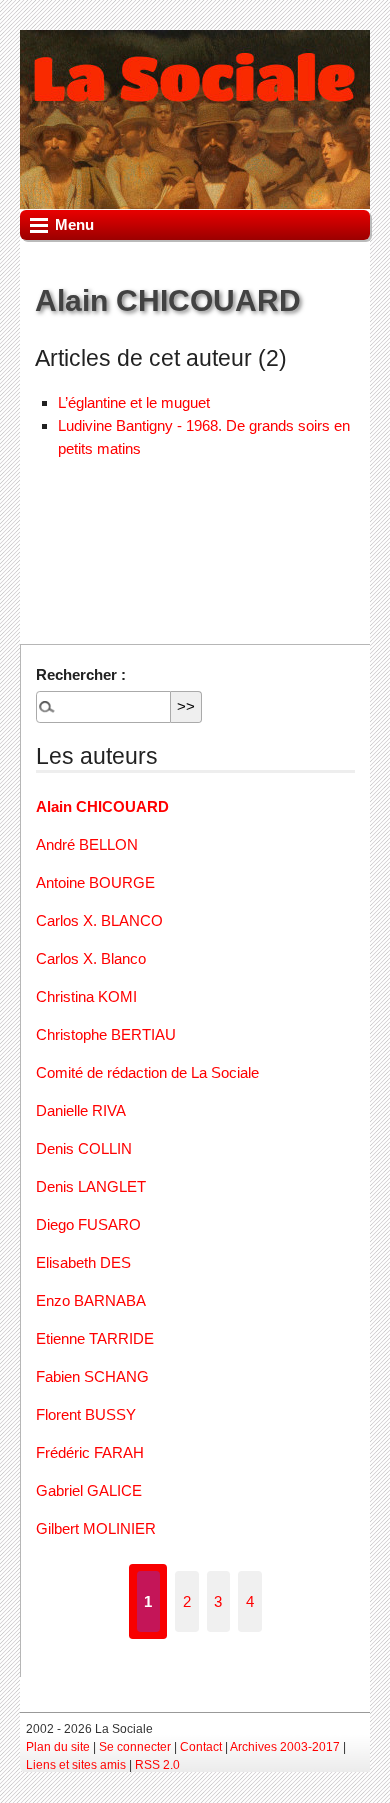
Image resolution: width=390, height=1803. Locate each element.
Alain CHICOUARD (102, 806)
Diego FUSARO (88, 1224)
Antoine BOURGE (95, 882)
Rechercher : (81, 674)
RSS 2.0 (157, 1765)
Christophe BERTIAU (106, 1034)
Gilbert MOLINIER (96, 1528)
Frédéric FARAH (90, 1452)
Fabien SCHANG (92, 1376)
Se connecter (135, 1747)
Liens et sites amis (76, 1765)
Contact (201, 1747)
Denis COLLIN (84, 1148)
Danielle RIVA (81, 1110)
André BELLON (87, 844)
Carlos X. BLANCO (99, 920)
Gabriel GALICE (89, 1490)
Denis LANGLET (91, 1186)
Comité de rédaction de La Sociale (147, 1072)
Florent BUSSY (86, 1414)
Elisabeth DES (83, 1262)
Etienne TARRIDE (95, 1338)
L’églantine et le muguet (134, 402)
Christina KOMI (86, 996)
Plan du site (58, 1747)
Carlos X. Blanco (91, 958)
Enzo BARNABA (91, 1300)
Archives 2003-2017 (285, 1747)
